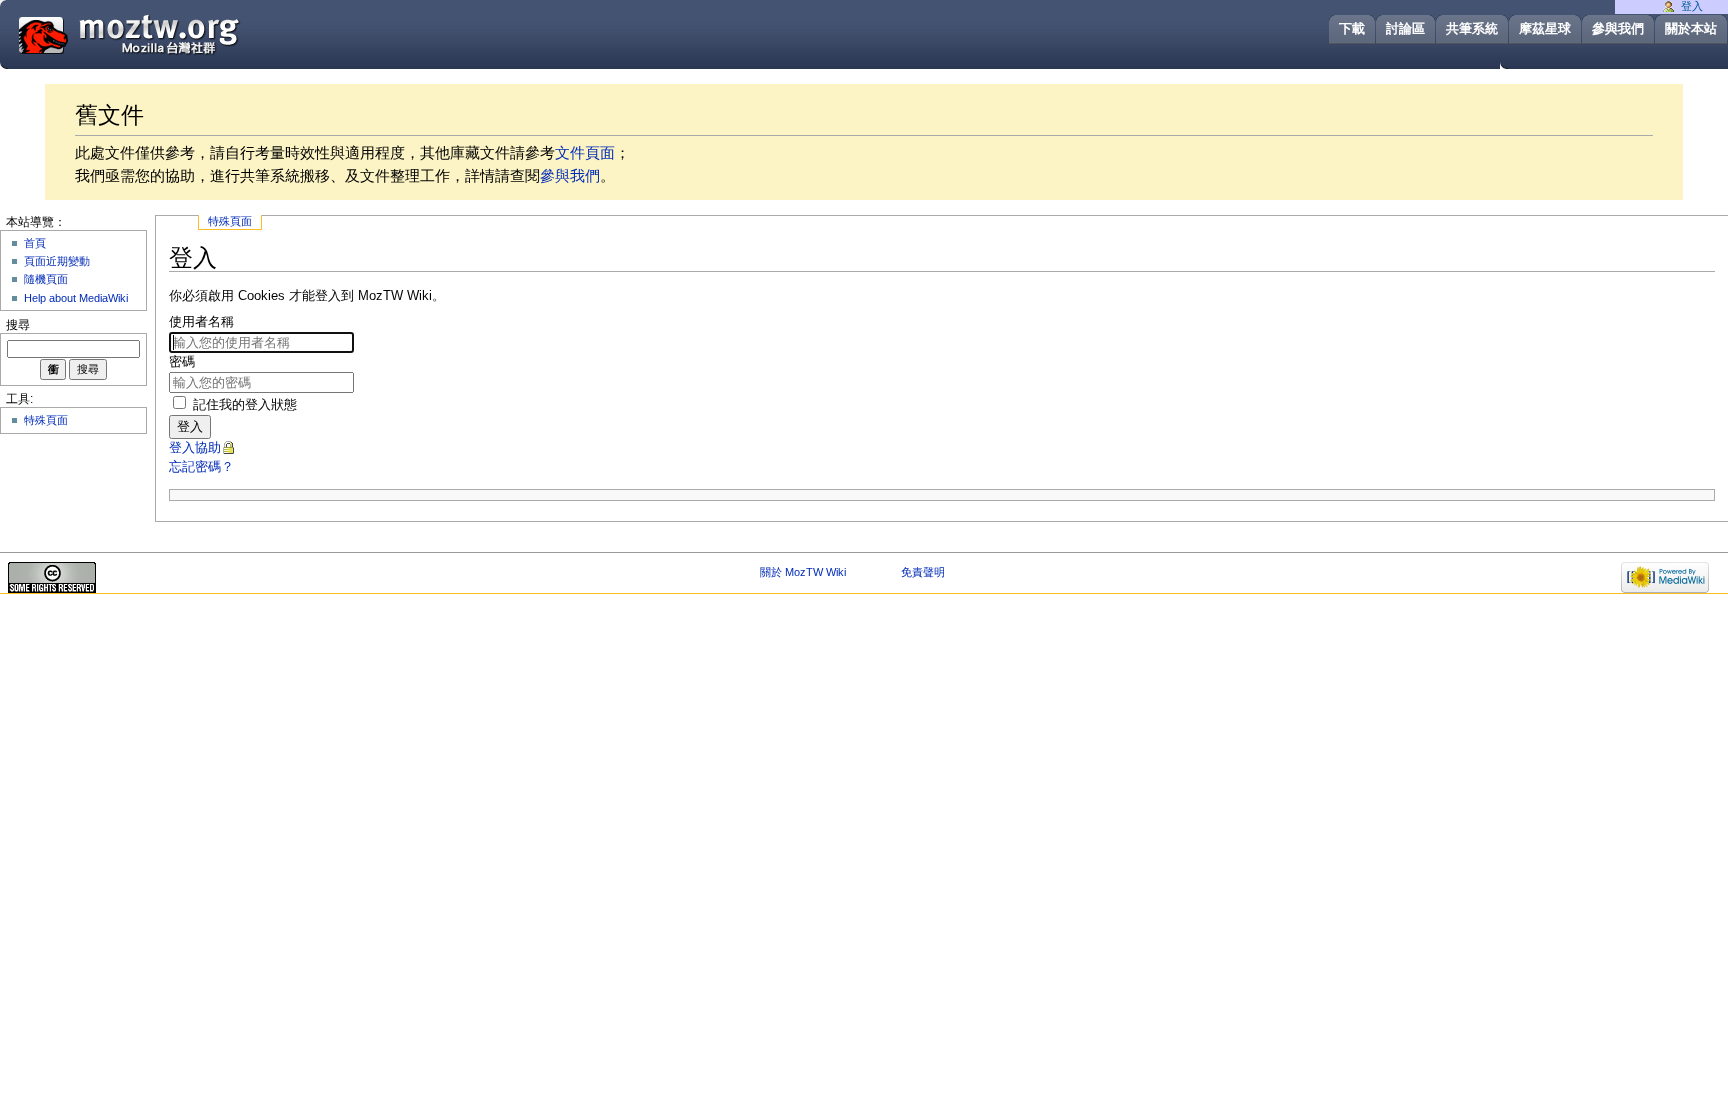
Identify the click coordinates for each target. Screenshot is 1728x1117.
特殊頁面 (230, 221)
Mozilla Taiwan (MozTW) (177, 33)
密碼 (182, 362)
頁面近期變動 (57, 261)
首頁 (35, 243)
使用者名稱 (201, 322)
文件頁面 (585, 152)
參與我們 (1618, 28)
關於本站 (1691, 28)
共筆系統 (1472, 28)
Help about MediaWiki (76, 298)
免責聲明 (923, 572)
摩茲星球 (1545, 28)
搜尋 (18, 325)
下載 (1352, 28)
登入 (190, 426)
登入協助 (195, 448)
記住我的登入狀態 (245, 405)
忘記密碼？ (201, 467)
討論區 (1405, 28)
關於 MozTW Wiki (803, 572)
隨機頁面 (46, 279)
